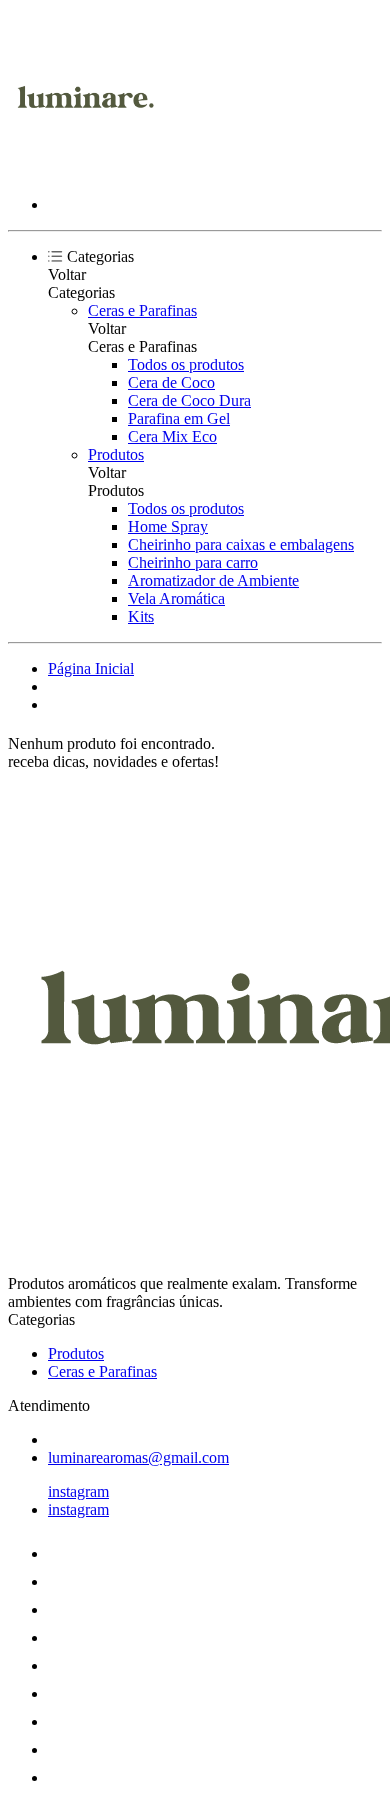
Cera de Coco (171, 382)
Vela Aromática (176, 598)
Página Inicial (91, 668)
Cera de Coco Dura (189, 400)
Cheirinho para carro (193, 562)
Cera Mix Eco (172, 436)
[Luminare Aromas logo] (83, 170)
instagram (78, 1491)
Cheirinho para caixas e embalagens (241, 544)
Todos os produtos (186, 364)
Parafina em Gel (179, 418)
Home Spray (168, 526)
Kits (141, 616)
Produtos (116, 454)
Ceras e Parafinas (142, 310)
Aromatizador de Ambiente (213, 580)
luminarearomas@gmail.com (138, 1457)
